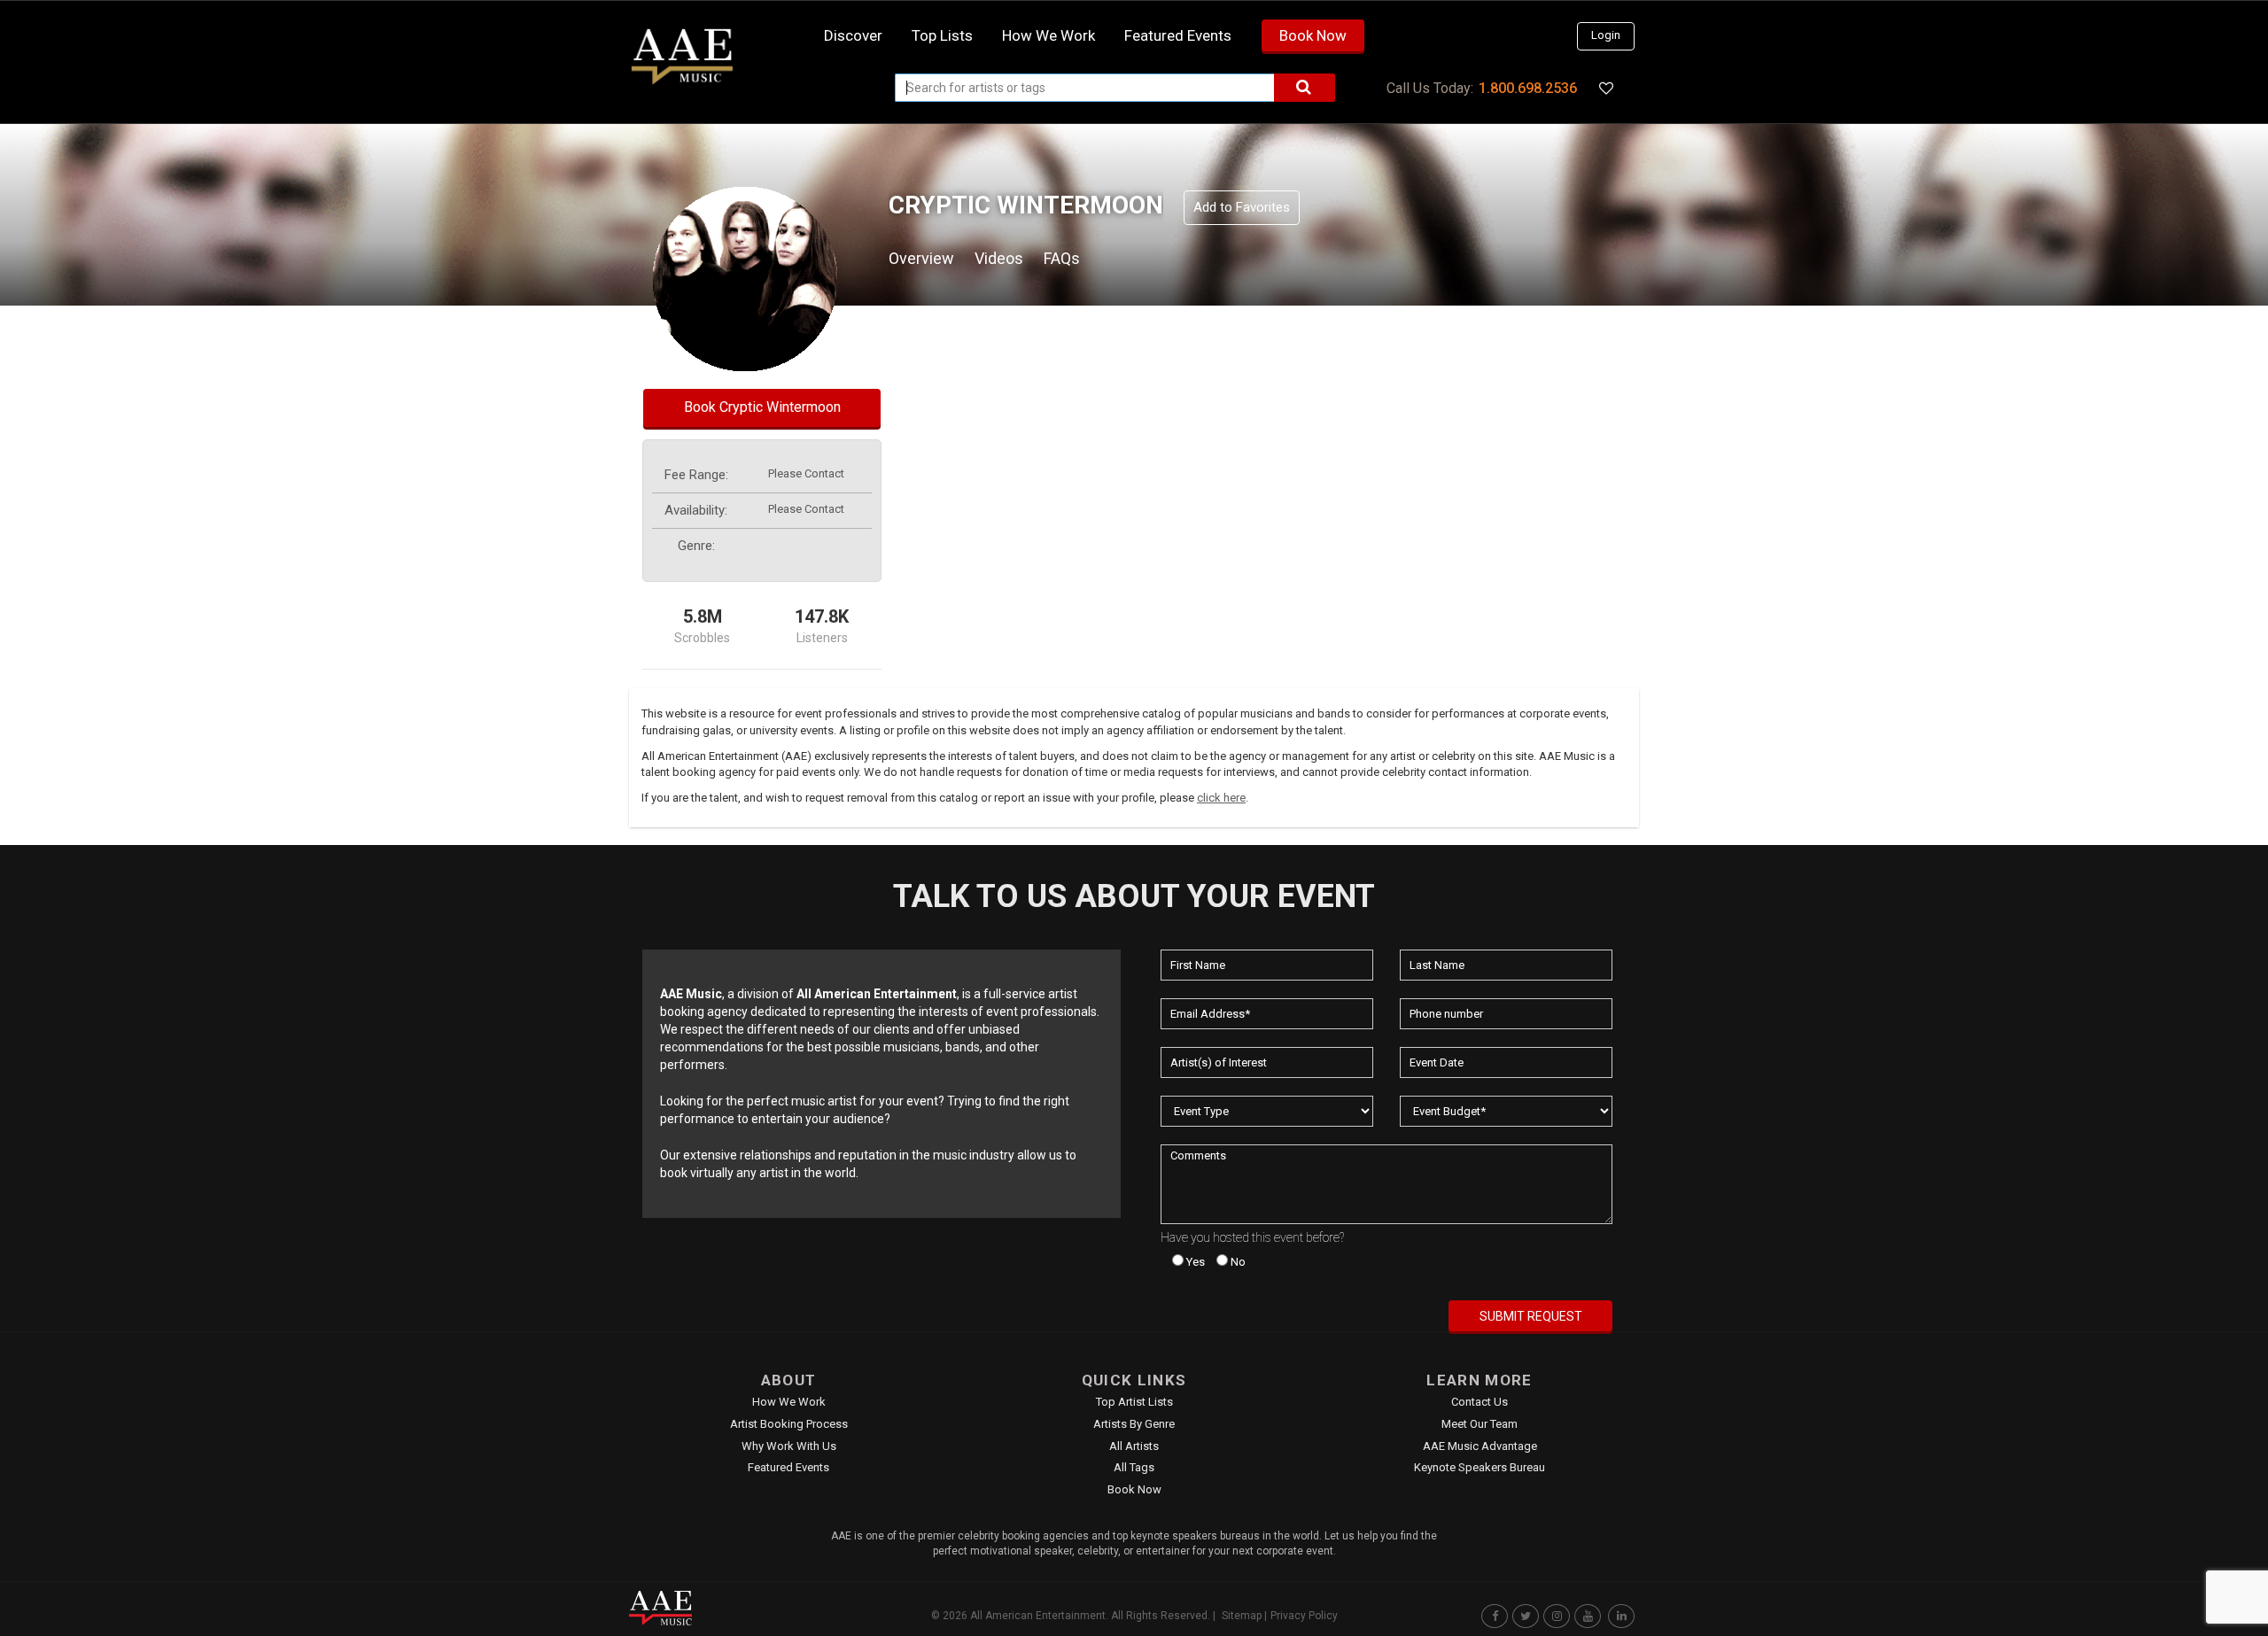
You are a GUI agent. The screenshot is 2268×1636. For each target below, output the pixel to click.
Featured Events (1178, 35)
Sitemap (1242, 1616)
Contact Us (1480, 1402)
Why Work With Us (789, 1446)
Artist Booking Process (789, 1424)
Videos (999, 258)
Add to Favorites (1242, 207)
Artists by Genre (1134, 1424)
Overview (921, 258)
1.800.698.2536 (1528, 88)
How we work (1049, 35)
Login (1606, 35)
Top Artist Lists (1134, 1402)
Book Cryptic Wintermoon (762, 407)
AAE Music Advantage (1480, 1446)
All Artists (1134, 1446)
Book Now (1313, 35)
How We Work (789, 1402)
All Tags (1134, 1467)
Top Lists (942, 35)
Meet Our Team (1480, 1424)
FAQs (1062, 258)
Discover (853, 35)
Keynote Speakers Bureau (1480, 1467)
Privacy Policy (1304, 1616)
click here (1221, 798)
